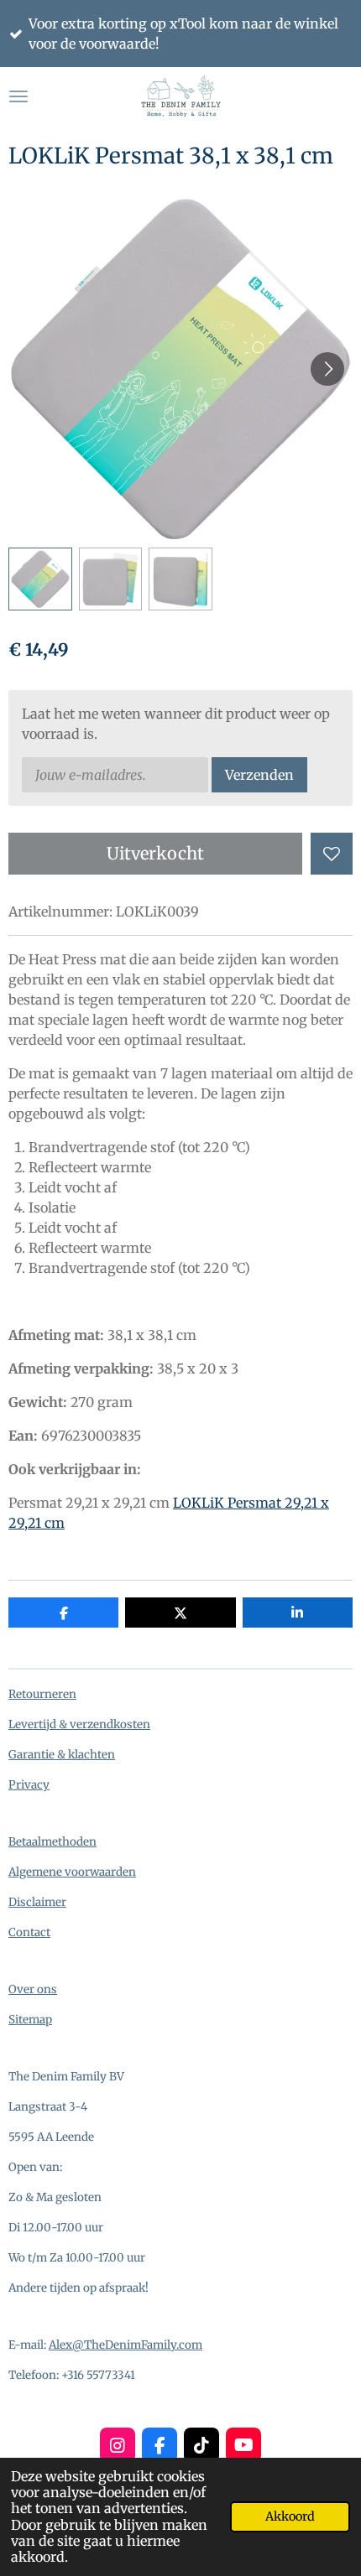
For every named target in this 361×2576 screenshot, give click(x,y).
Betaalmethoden (52, 1842)
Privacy (29, 1785)
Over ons (33, 1989)
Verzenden (259, 775)
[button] (40, 579)
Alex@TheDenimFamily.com (126, 2345)
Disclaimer (37, 1902)
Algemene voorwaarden (72, 1872)
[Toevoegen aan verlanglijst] (332, 854)
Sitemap (30, 2020)
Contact (29, 1932)
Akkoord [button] (290, 2516)
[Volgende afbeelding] (327, 369)
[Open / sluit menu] (18, 96)
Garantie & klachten (62, 1755)
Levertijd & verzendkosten (79, 1724)
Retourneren (42, 1694)
